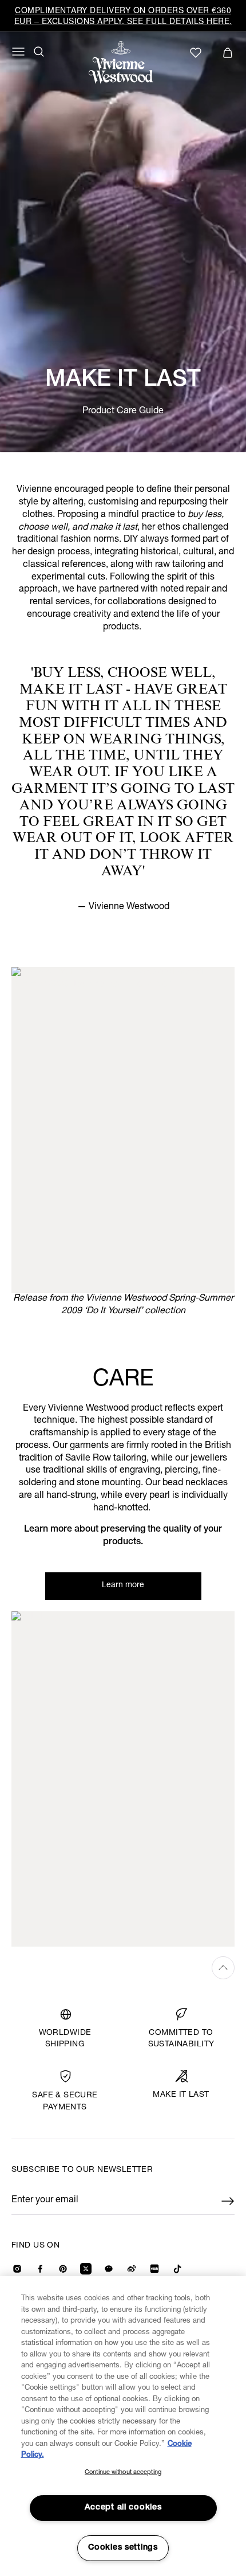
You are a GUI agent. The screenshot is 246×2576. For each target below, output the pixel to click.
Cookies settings (123, 2548)
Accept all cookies (123, 2508)
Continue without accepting (123, 2473)
